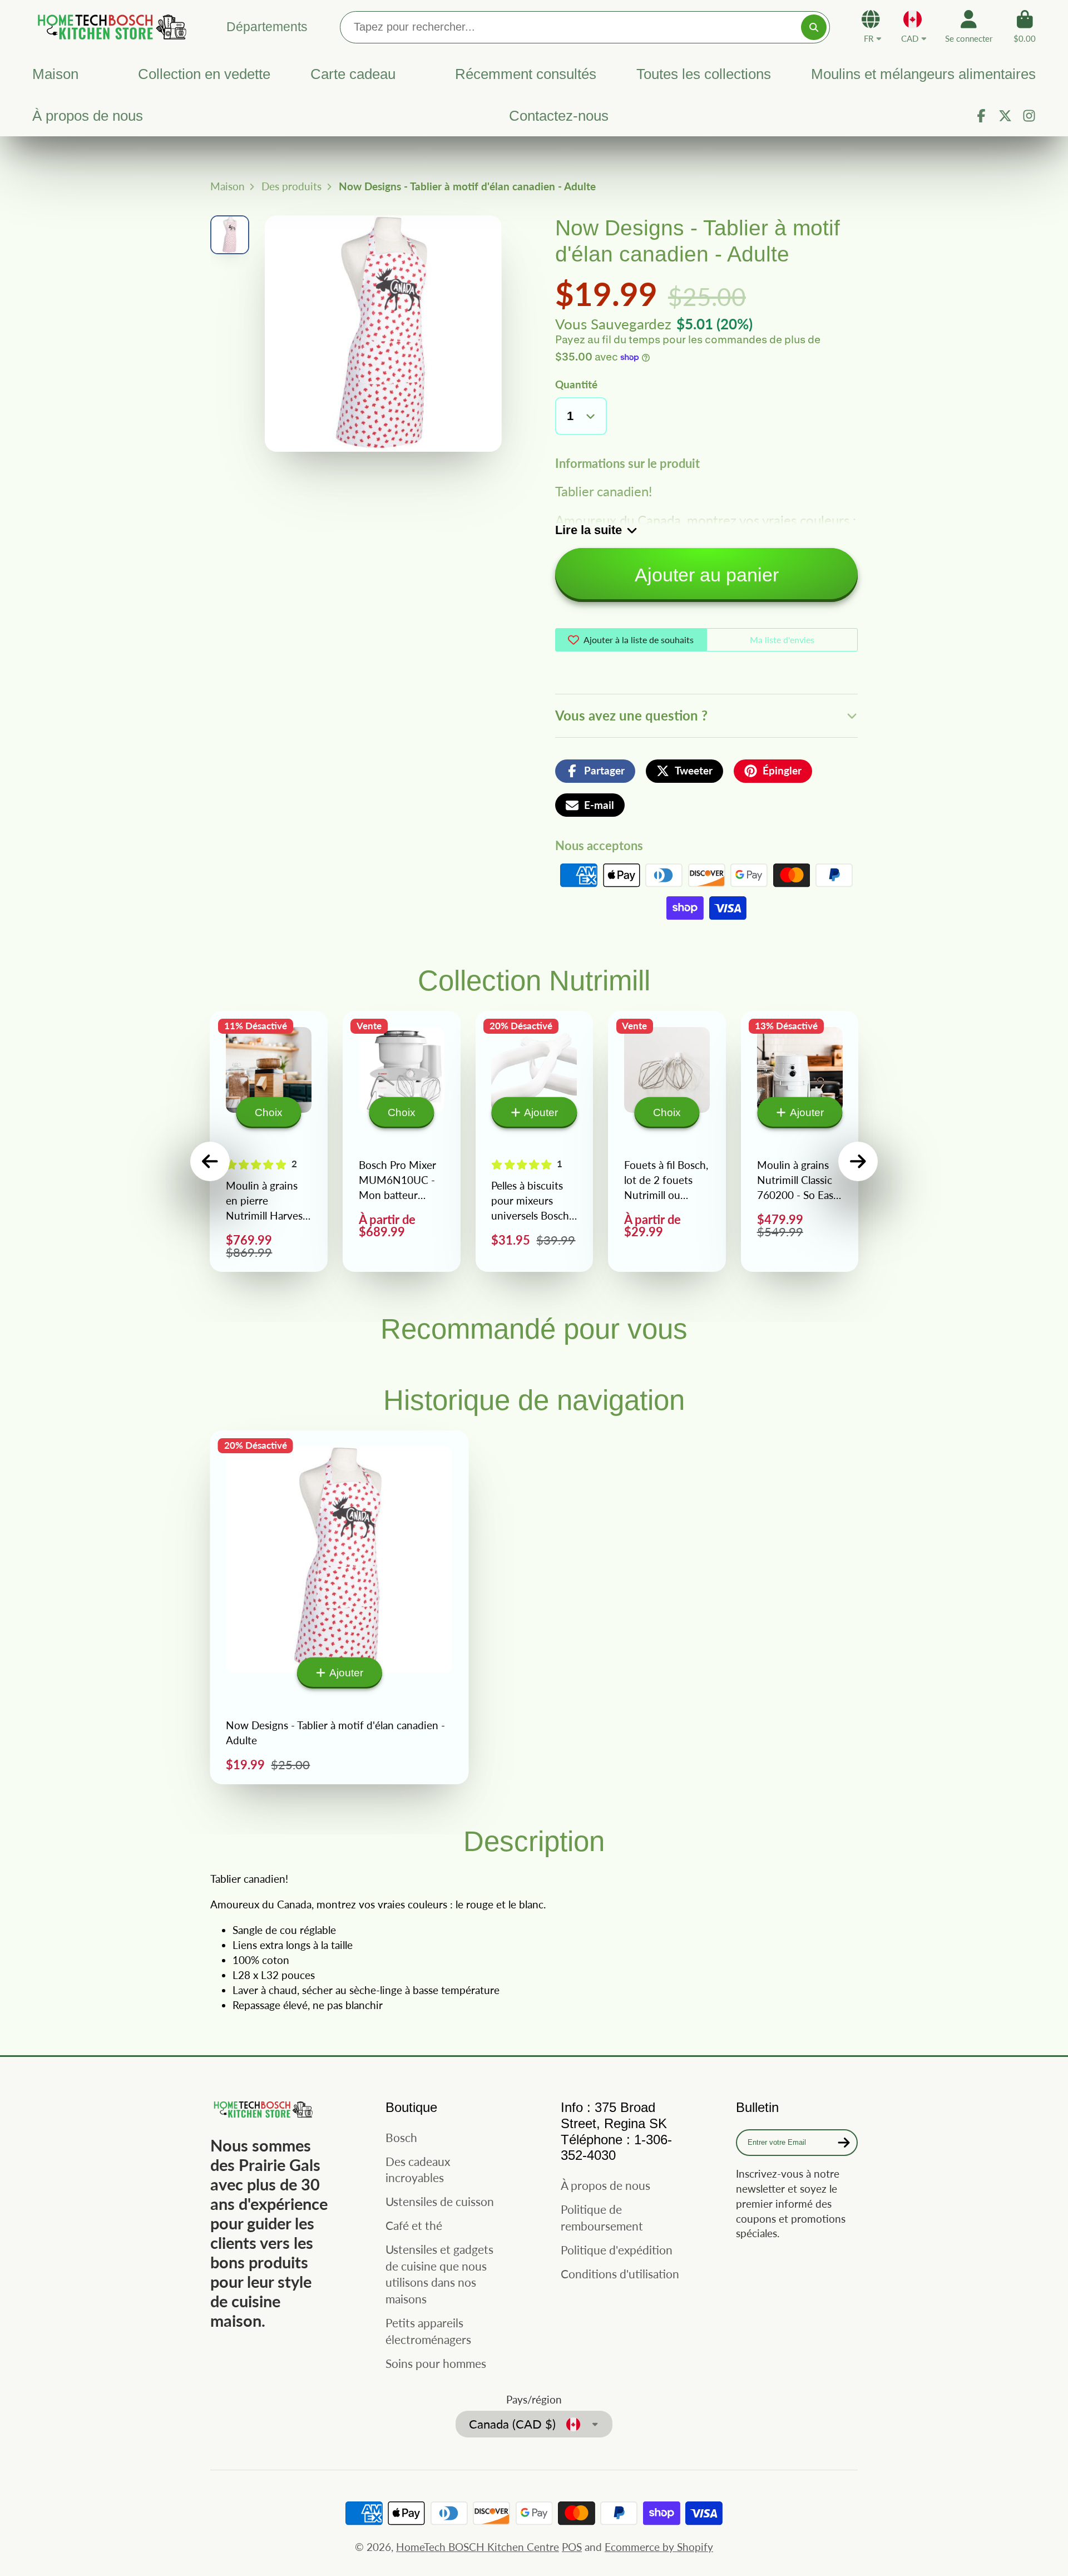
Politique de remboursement (602, 2217)
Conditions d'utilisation (620, 2274)
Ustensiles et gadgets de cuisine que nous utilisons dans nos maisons (439, 2274)
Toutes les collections (704, 74)
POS (572, 2547)
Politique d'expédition (617, 2250)
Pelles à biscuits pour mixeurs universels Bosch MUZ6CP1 (535, 1141)
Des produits (291, 186)
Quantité (576, 384)
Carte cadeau (353, 74)
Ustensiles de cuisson (440, 2201)
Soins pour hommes (436, 2363)
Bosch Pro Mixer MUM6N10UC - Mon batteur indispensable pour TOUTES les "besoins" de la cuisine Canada (402, 1141)
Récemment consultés (526, 74)
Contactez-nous (559, 116)
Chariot (1025, 27)
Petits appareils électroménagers (428, 2331)
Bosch (401, 2137)
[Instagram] (1029, 116)
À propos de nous (88, 116)
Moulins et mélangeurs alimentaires (923, 74)
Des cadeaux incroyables (418, 2170)
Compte (969, 27)
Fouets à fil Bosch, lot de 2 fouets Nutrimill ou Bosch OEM (667, 1141)
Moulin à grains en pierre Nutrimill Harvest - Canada (269, 1141)
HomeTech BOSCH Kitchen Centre (478, 2547)
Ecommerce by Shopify (659, 2547)
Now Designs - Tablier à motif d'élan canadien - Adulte (340, 1608)
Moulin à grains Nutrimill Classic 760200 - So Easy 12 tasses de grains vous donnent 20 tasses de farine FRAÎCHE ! (800, 1141)
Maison (55, 74)
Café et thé (414, 2225)
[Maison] (110, 26)
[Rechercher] (814, 27)
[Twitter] (1005, 116)
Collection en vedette (204, 74)
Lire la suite (589, 530)
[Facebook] (981, 116)
